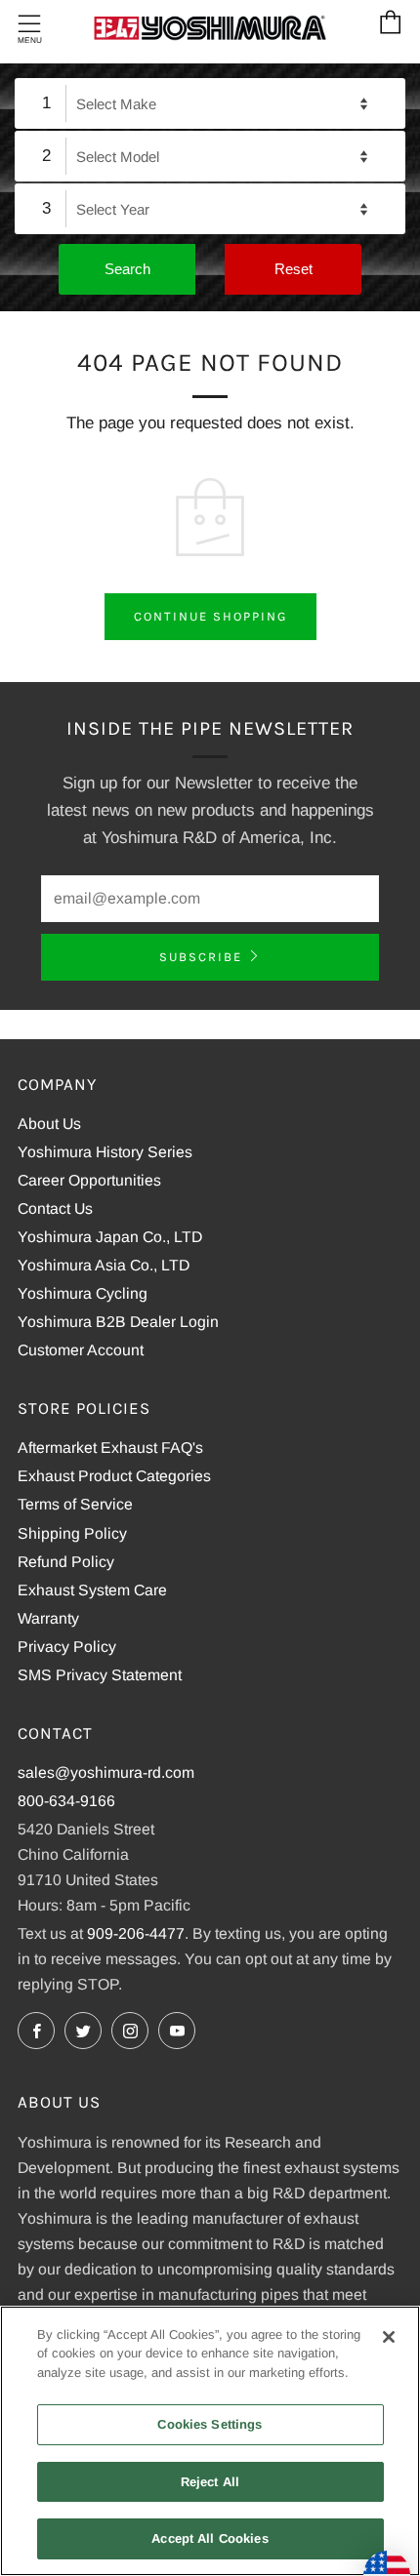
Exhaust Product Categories (114, 1476)
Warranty (48, 1618)
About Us (49, 1124)
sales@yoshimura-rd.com (106, 1772)
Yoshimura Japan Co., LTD (110, 1237)
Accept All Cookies (210, 2538)
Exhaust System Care (92, 1590)
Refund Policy (66, 1562)
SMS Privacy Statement (100, 1675)
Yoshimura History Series (105, 1152)
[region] (210, 2441)
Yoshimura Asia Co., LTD (104, 1265)
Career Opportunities (89, 1180)
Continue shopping (210, 616)
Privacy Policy (67, 1647)
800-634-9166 (66, 1801)
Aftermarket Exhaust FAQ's (110, 1448)
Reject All (210, 2482)
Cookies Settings (210, 2424)
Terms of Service (75, 1504)
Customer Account (81, 1350)
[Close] (389, 2337)
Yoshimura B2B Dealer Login (118, 1322)
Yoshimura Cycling (83, 1293)
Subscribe (201, 957)
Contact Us (55, 1208)
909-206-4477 (136, 1933)
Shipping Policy (72, 1533)
